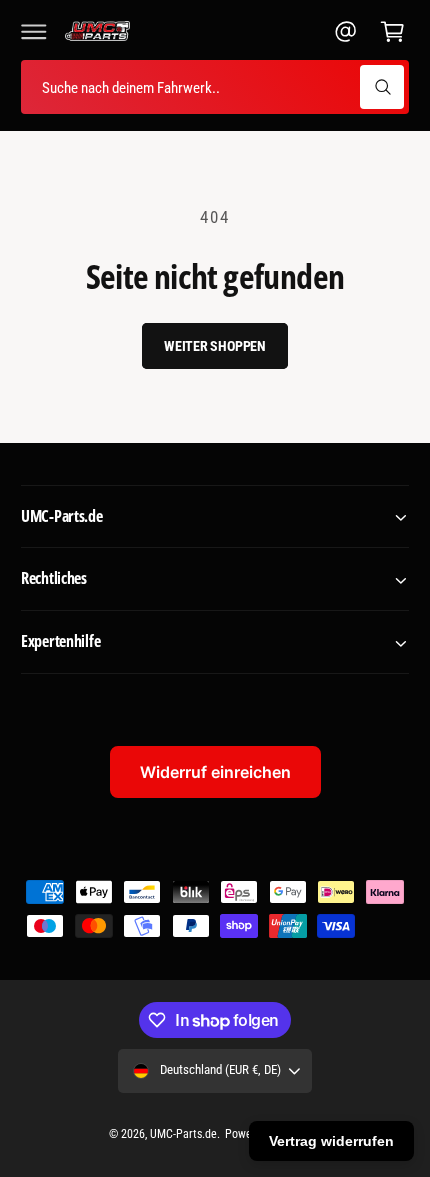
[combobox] (215, 87)
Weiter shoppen (215, 346)
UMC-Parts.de (183, 1134)
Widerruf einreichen (215, 772)
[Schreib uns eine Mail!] (346, 31)
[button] (34, 31)
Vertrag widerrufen (331, 1141)
